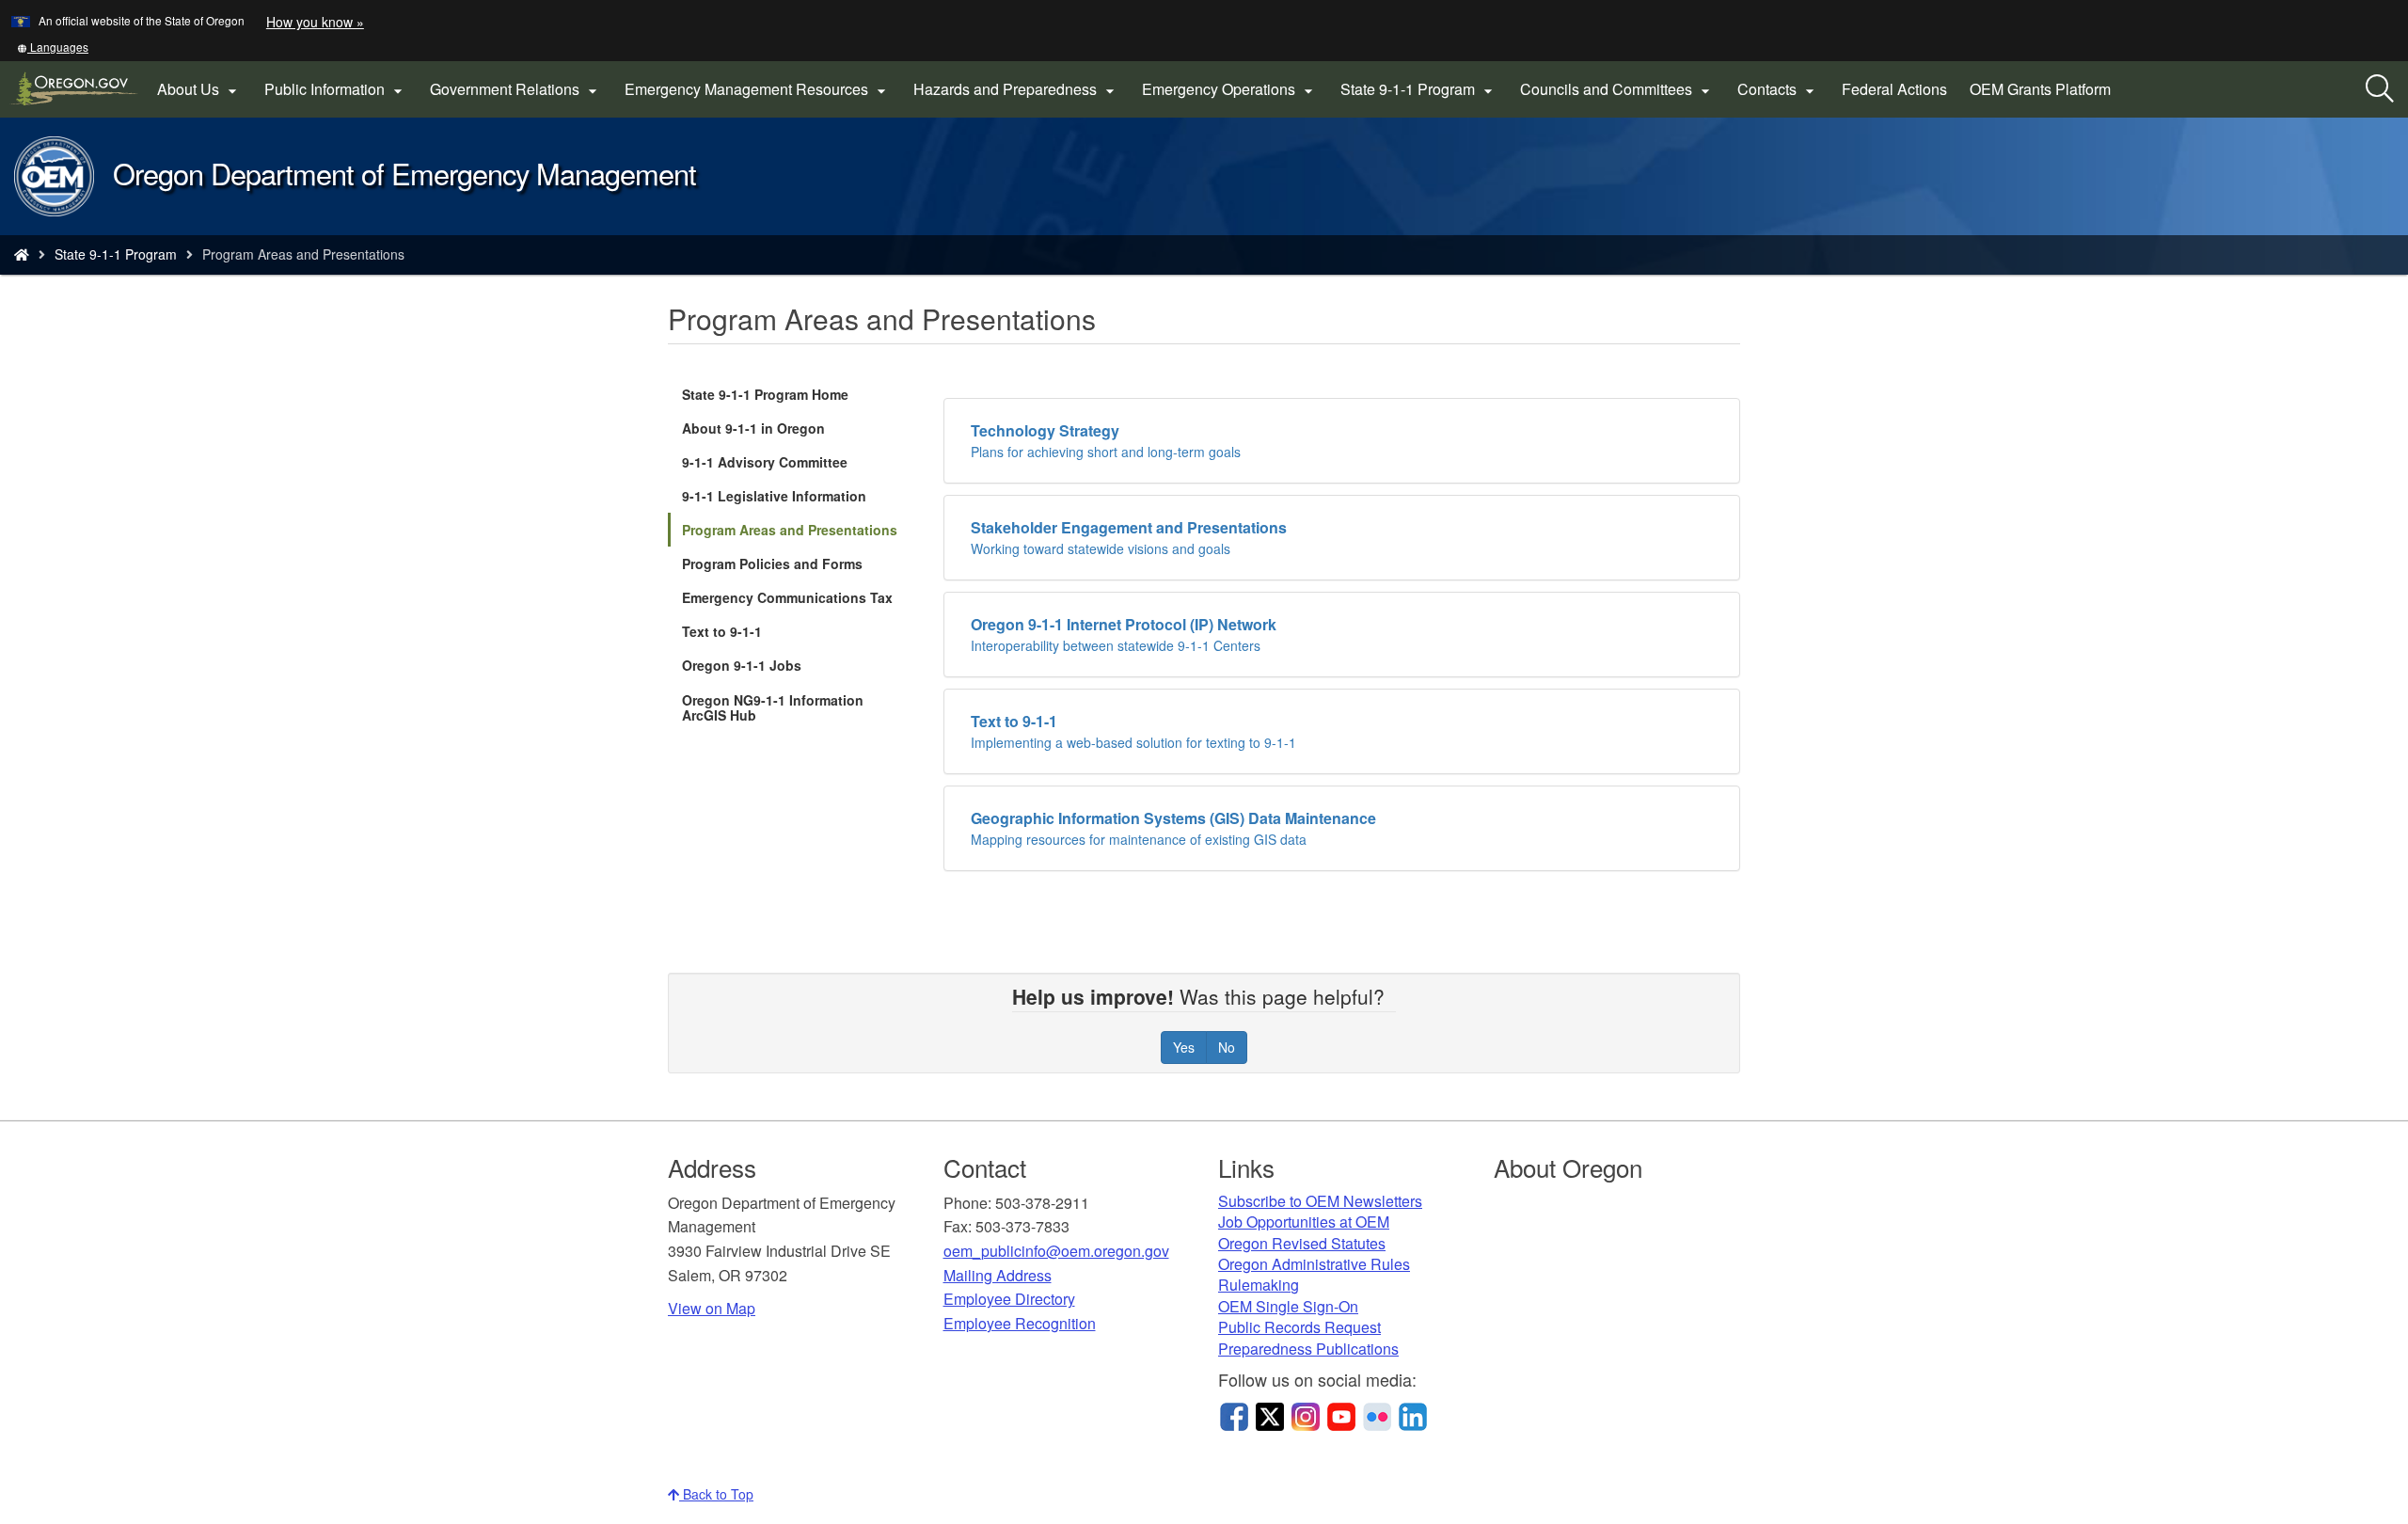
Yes (1184, 1047)
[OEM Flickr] (1377, 1415)
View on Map (712, 1308)
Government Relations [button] (516, 89)
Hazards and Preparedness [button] (1016, 89)
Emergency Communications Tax (787, 597)
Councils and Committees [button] (1617, 89)
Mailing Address (998, 1275)
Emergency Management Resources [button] (758, 89)
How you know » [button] (315, 22)
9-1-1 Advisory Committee (765, 462)
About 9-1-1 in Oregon (753, 428)
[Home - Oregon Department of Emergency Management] (22, 254)
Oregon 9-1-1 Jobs (742, 665)
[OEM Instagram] (1306, 1415)
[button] (53, 47)
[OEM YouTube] (1341, 1415)
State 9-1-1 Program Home (765, 394)
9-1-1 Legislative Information (774, 496)
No (1227, 1047)
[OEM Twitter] (1270, 1415)
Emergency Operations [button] (1230, 89)
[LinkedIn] (1413, 1415)
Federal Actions (1894, 89)
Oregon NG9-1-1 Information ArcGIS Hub (773, 711)
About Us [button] (199, 89)
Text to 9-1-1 (722, 631)
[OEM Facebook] (1234, 1415)
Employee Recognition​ (1020, 1323)
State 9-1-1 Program (116, 254)
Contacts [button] (1778, 89)
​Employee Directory (1009, 1299)
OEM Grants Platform (2046, 96)
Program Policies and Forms (772, 564)
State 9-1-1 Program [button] (1419, 89)
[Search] (2380, 89)
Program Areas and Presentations (790, 530)
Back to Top (716, 1494)
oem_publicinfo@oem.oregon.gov (1056, 1251)
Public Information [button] (336, 89)
